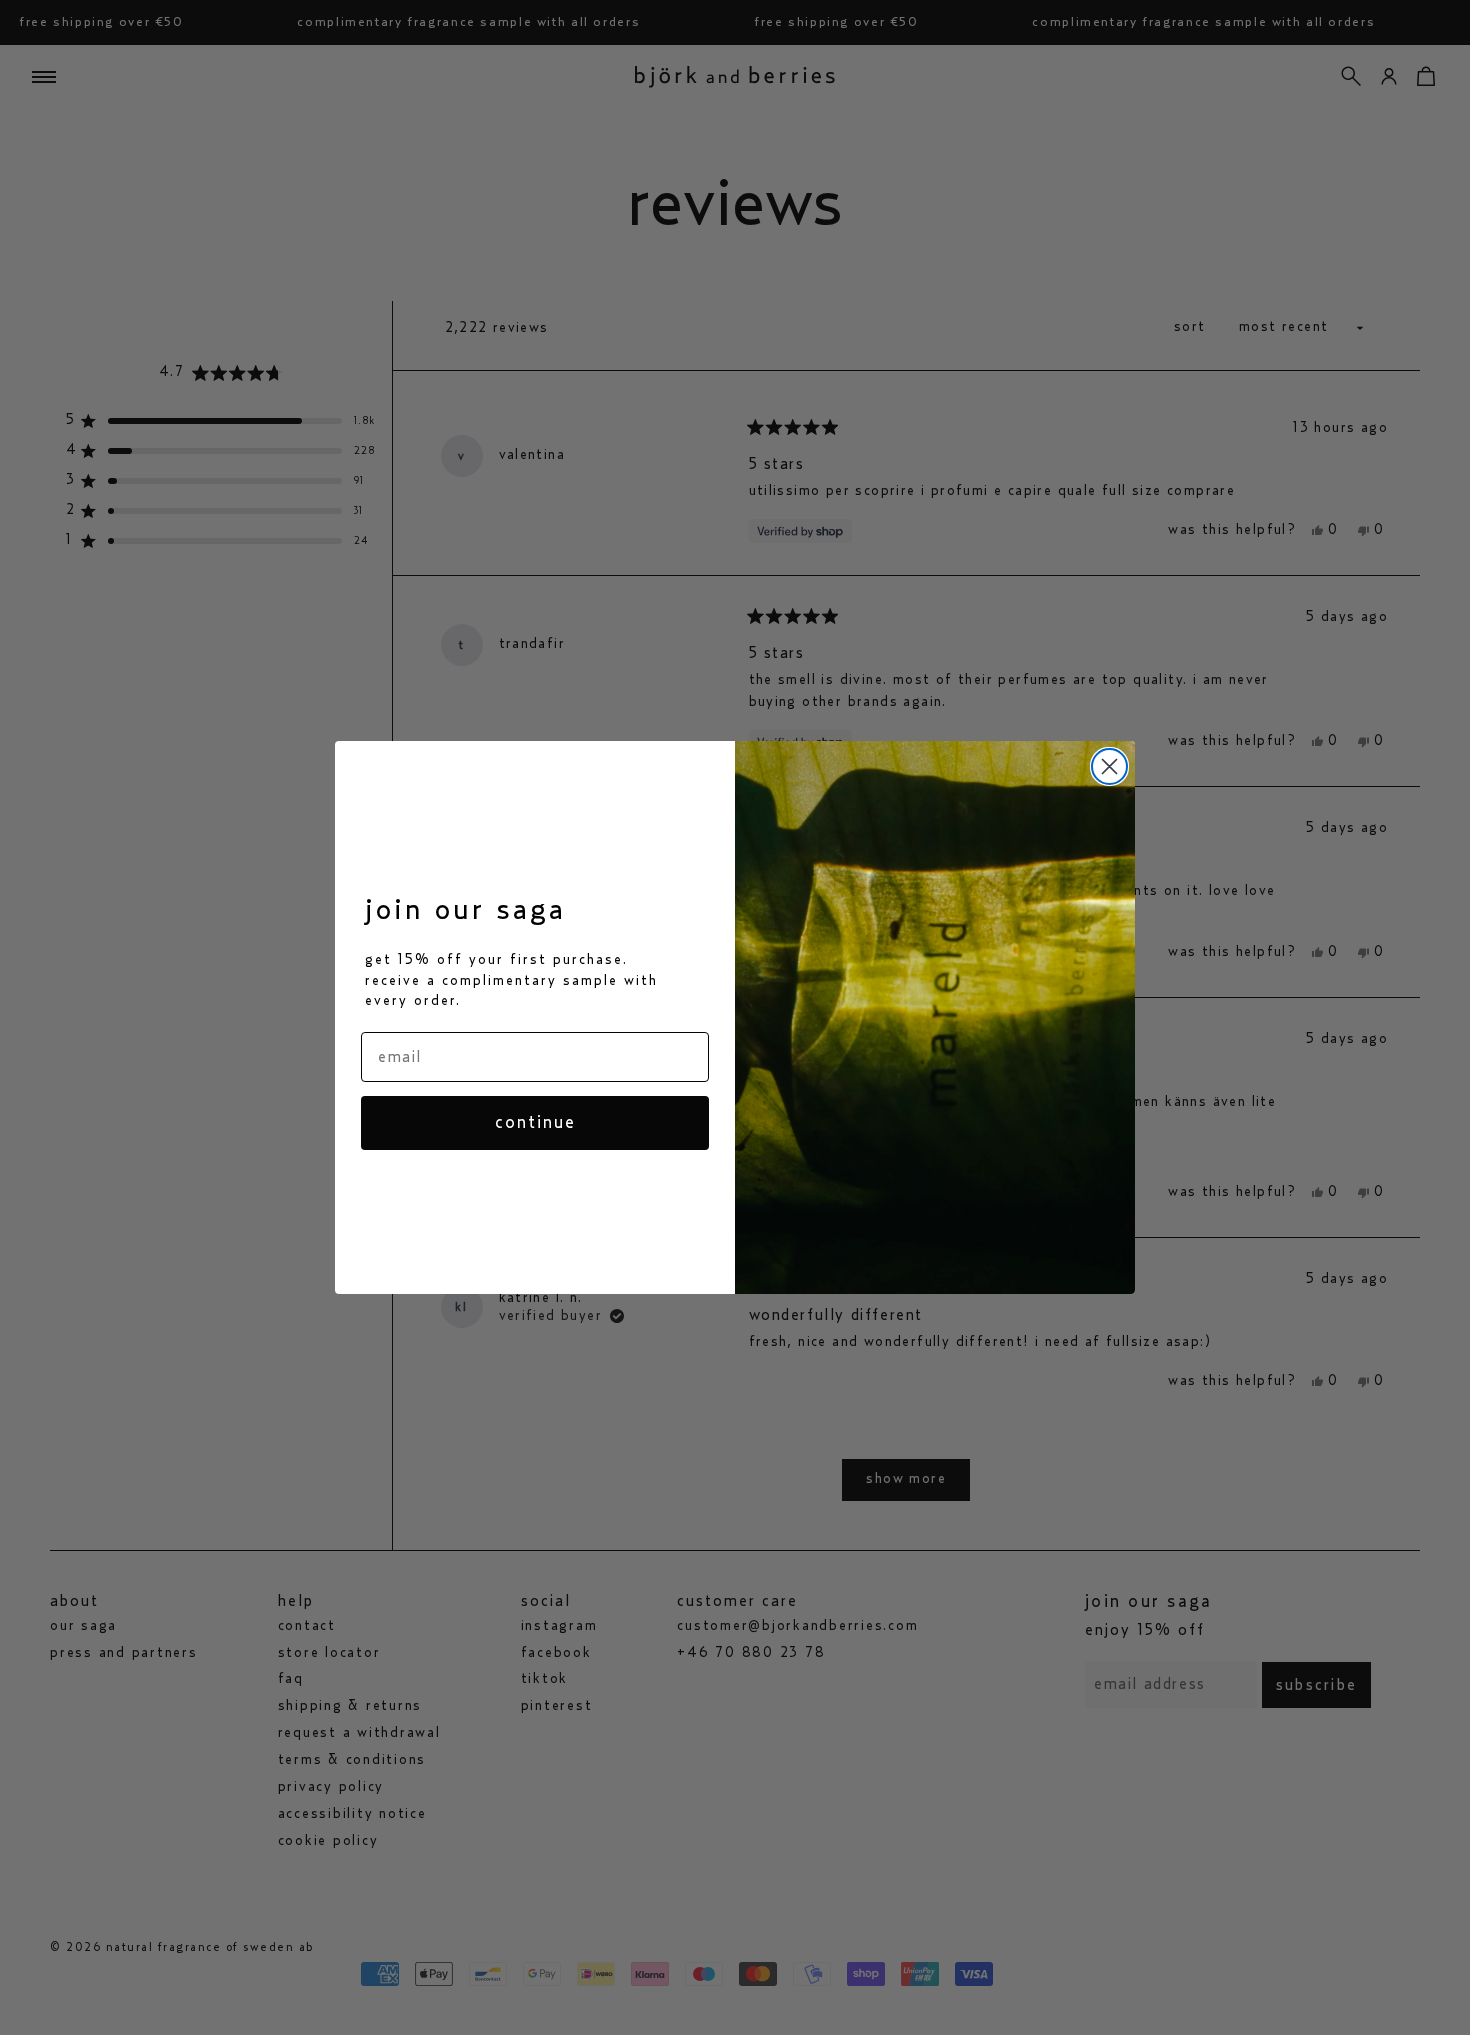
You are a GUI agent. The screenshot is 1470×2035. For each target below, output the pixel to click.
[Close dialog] (1109, 766)
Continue (535, 1123)
